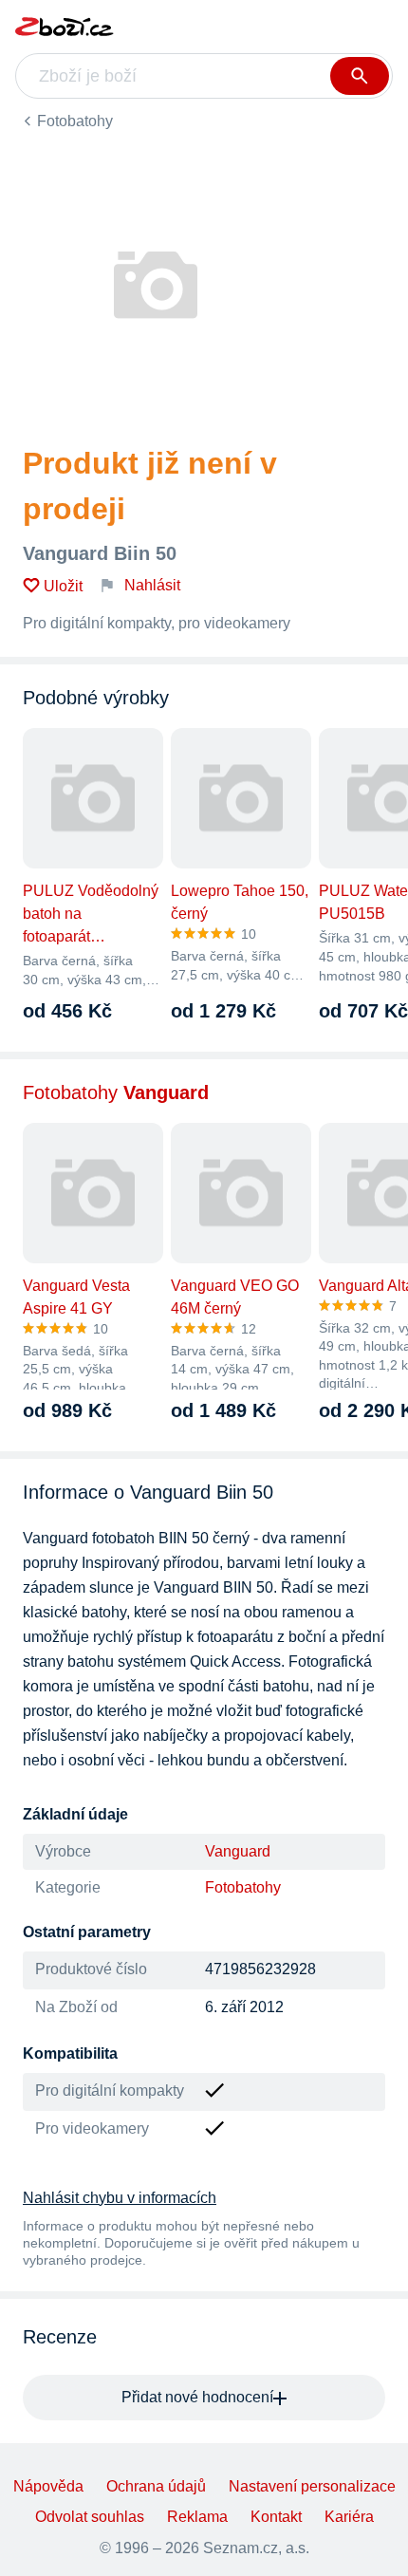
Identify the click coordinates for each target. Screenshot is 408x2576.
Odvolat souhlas (90, 2517)
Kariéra (349, 2517)
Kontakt (276, 2517)
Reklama (197, 2517)
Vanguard (238, 1851)
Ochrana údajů (156, 2486)
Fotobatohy (75, 121)
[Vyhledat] (360, 76)
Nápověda (48, 2486)
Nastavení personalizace (312, 2486)
